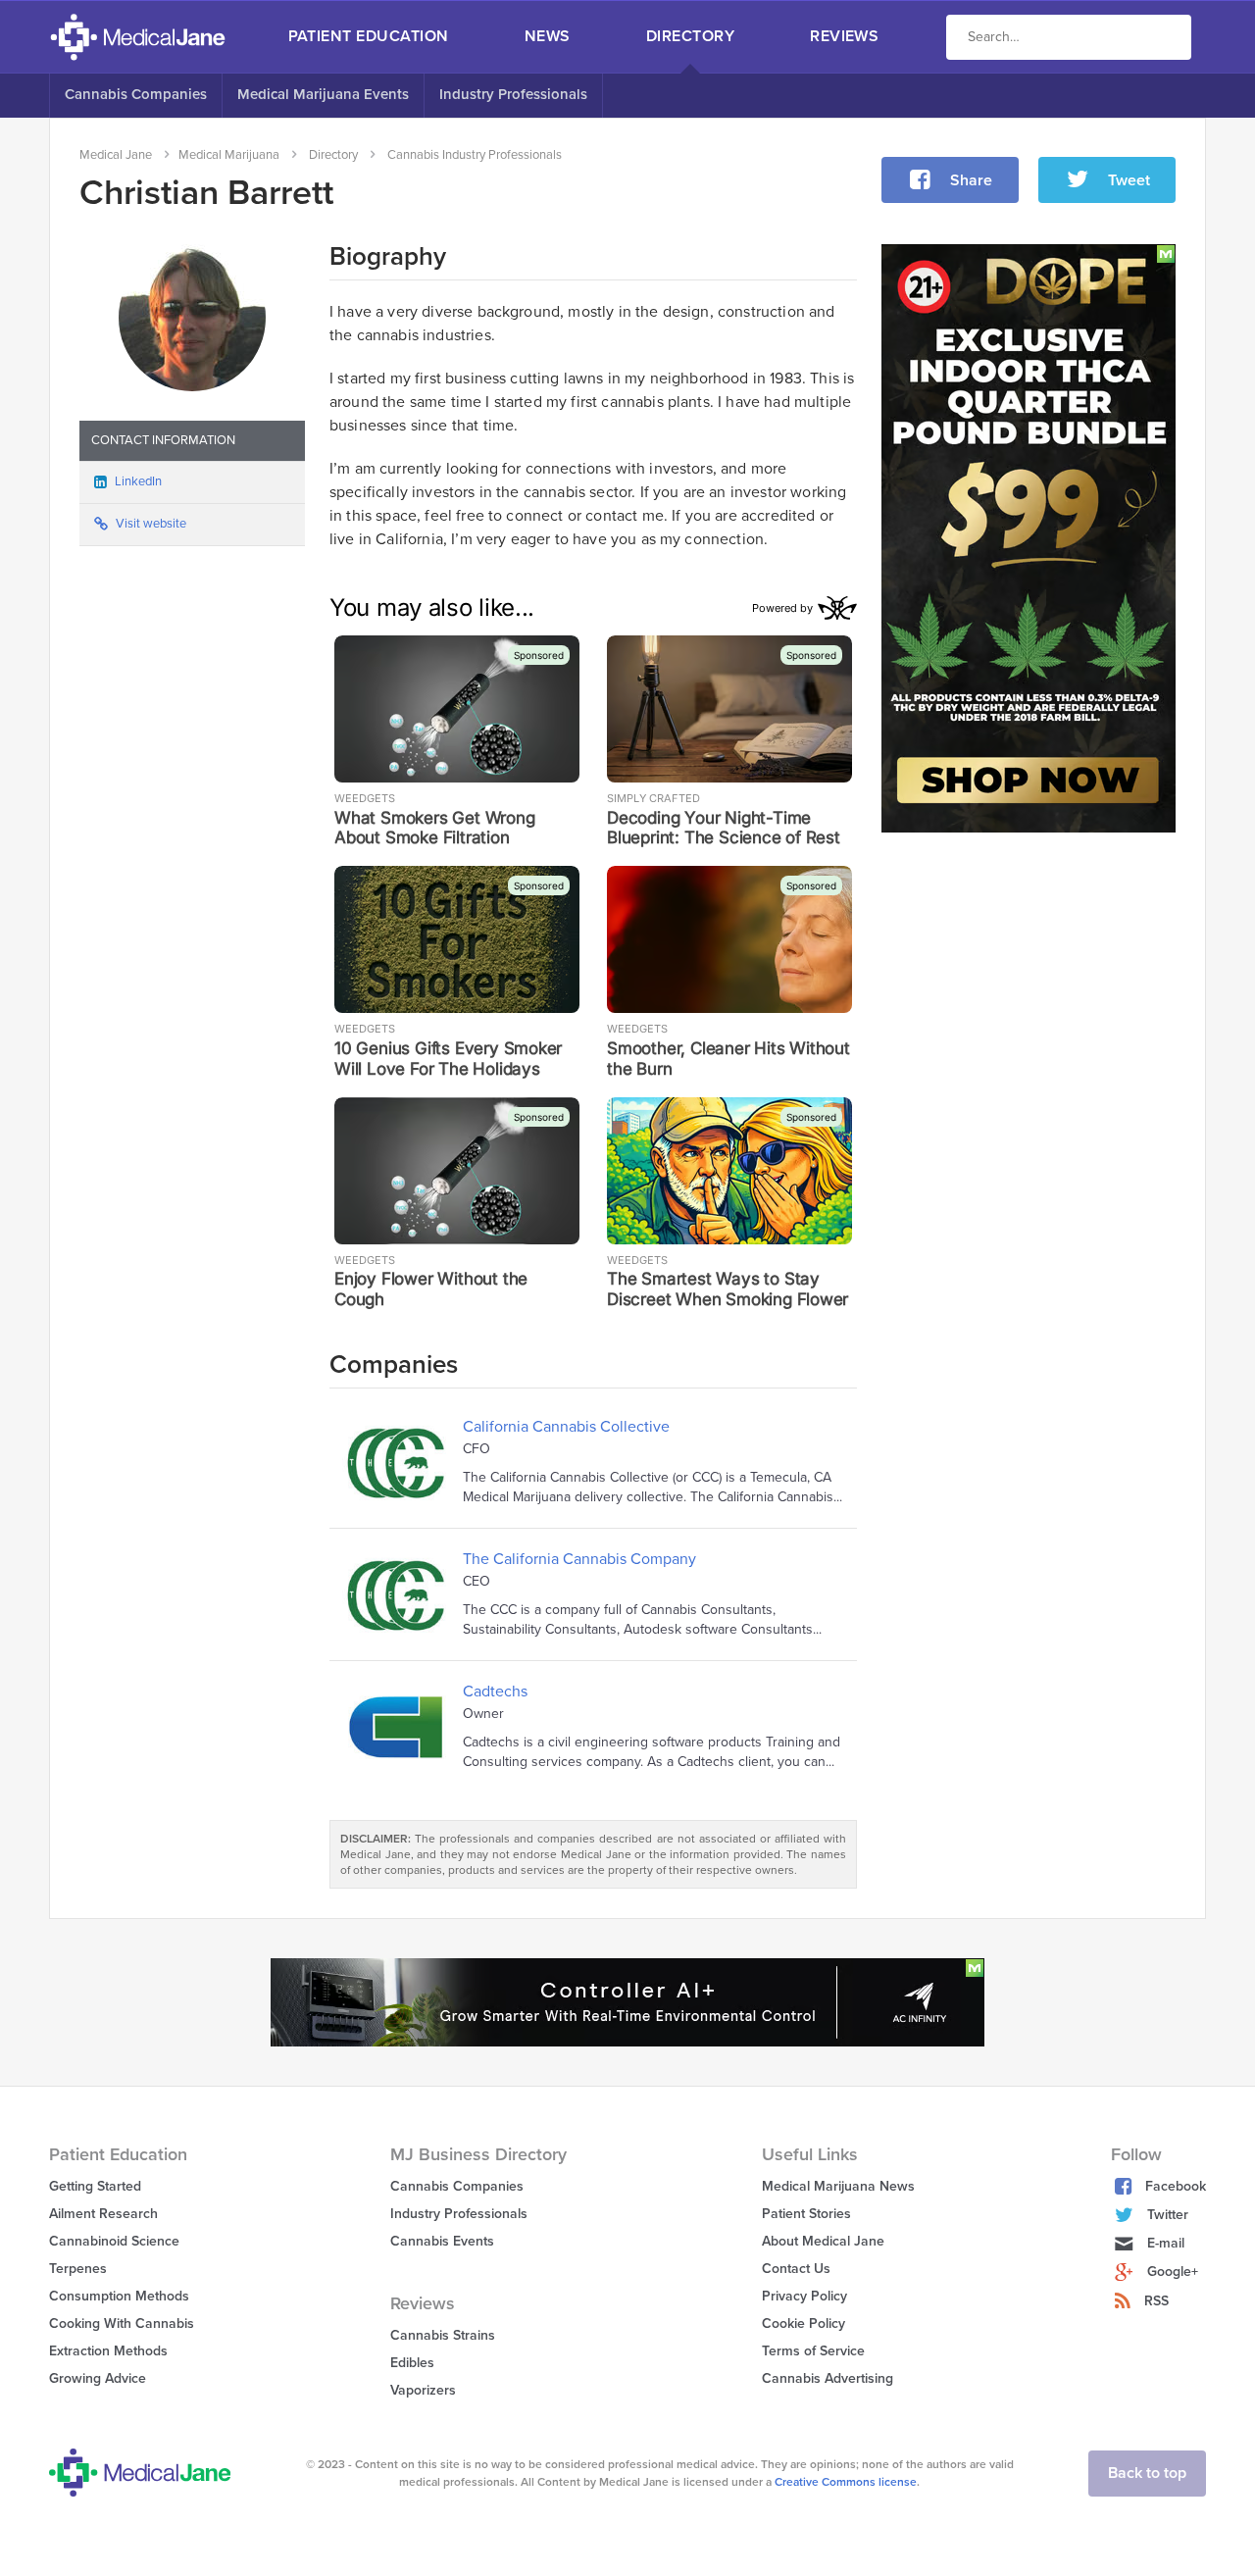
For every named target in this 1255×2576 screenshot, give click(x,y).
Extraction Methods (108, 2351)
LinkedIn (138, 481)
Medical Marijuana (229, 155)
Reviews (844, 36)
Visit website (151, 524)
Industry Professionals (513, 94)
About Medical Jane (823, 2241)
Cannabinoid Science (114, 2241)
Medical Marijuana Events (323, 94)
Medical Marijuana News (838, 2186)
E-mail (1166, 2243)
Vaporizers (423, 2390)
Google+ (1173, 2272)
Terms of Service (813, 2351)
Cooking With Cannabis (122, 2323)
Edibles (412, 2363)
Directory (690, 36)
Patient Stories (806, 2214)
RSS (1156, 2301)
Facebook (1176, 2186)
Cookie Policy (803, 2323)
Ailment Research (103, 2214)
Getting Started (95, 2186)
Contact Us (796, 2269)
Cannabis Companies (136, 94)
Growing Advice (98, 2378)
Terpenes (78, 2269)
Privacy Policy (804, 2296)
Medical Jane (116, 155)
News (548, 36)
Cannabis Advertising (828, 2378)
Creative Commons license (846, 2482)
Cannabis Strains (443, 2335)
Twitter (1168, 2215)
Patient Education (369, 36)
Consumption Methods (119, 2296)
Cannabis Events (442, 2241)
